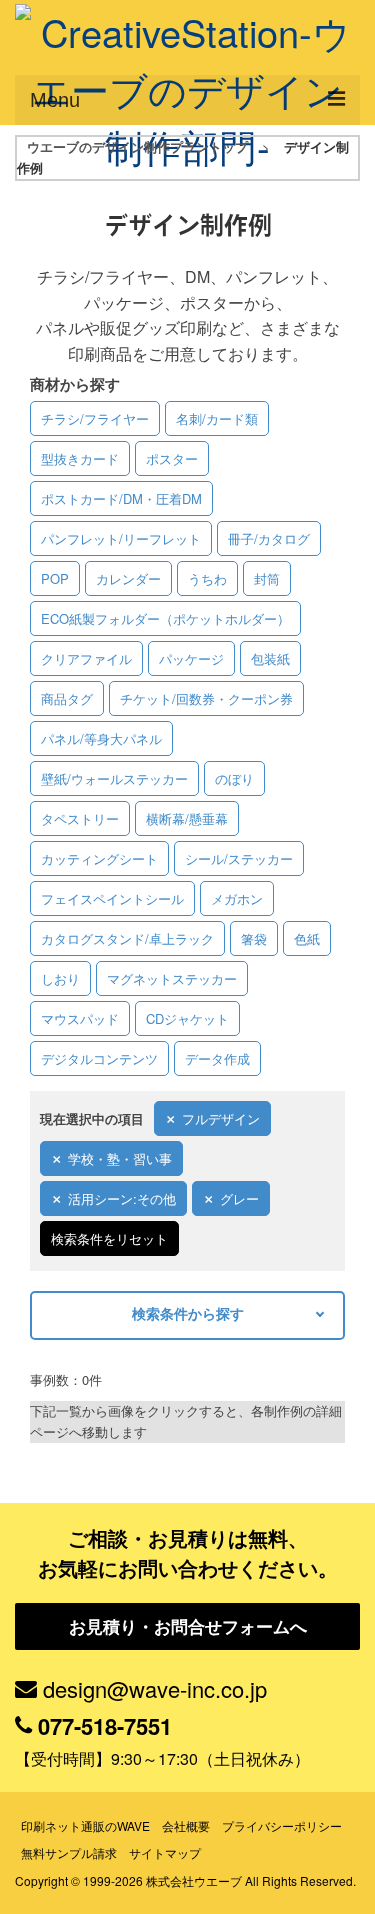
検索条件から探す (188, 1313)
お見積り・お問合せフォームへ (188, 1626)
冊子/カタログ (269, 538)
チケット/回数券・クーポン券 (206, 698)
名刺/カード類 (217, 418)
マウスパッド (80, 1018)
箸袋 (254, 938)
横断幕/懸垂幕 (187, 818)
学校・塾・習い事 (120, 1158)
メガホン (237, 898)
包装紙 (270, 658)
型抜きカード (80, 458)
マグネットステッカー (172, 978)
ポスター (172, 458)
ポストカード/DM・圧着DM (121, 498)
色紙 (307, 938)
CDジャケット (187, 1018)
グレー (239, 1198)
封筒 (267, 578)
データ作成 (217, 1058)
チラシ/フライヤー (95, 418)
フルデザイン (221, 1118)
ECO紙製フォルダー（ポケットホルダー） (165, 618)
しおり (60, 978)
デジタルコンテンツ (99, 1058)
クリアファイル (86, 658)
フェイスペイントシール (112, 898)
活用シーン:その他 (122, 1198)
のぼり (234, 778)
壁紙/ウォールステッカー (114, 778)
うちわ (207, 578)
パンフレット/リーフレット (121, 538)
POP (55, 578)
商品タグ (67, 698)
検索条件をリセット (109, 1238)
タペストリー (80, 818)
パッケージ (191, 658)
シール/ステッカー (239, 858)
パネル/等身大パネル (101, 738)
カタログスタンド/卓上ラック (127, 938)
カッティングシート (99, 858)
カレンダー (128, 578)
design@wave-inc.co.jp (155, 1688)
